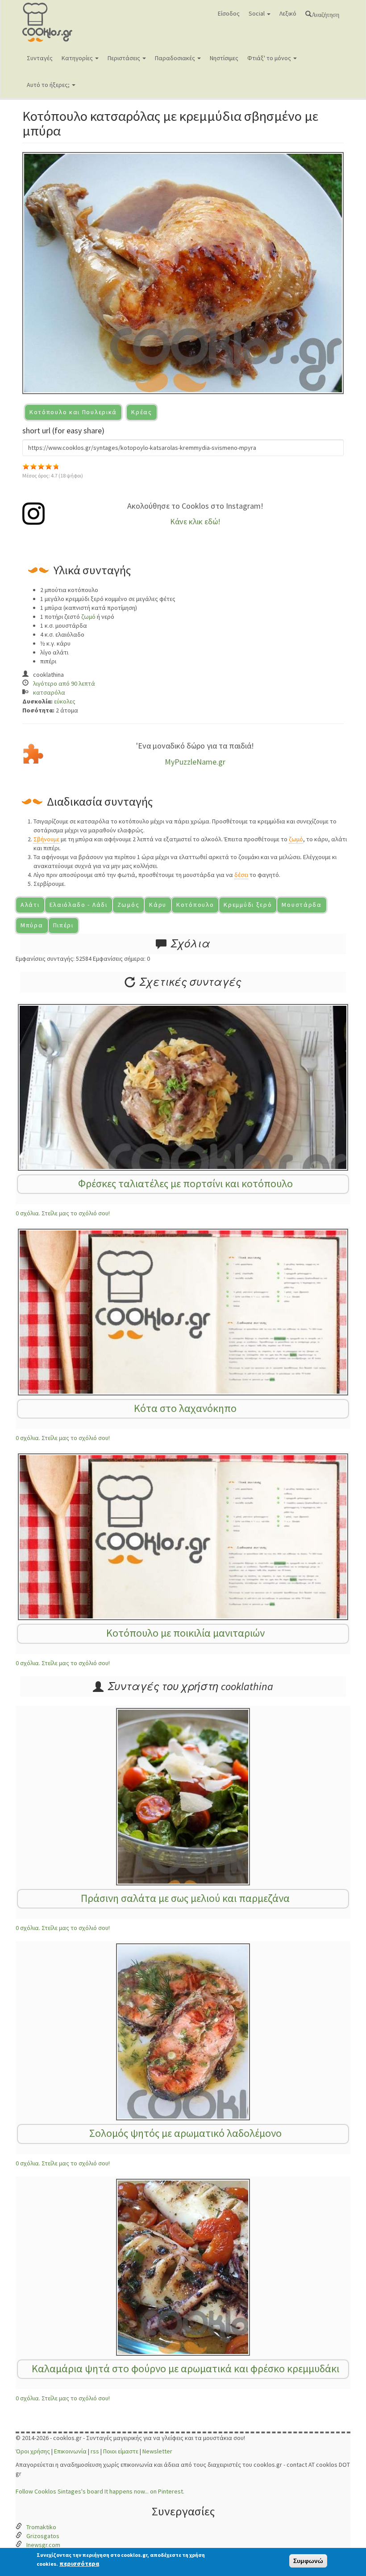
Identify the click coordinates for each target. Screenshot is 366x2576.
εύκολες (65, 701)
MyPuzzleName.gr (195, 762)
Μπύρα (32, 925)
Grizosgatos (43, 2536)
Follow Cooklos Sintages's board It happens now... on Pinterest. (100, 2491)
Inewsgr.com (43, 2545)
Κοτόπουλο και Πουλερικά (73, 412)
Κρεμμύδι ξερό (248, 905)
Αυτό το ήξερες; (49, 85)
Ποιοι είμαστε (121, 2451)
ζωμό (88, 617)
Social (257, 13)
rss (95, 2451)
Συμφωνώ (308, 2561)
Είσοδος (229, 13)
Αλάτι (30, 905)
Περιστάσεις (125, 58)
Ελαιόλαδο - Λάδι (79, 905)
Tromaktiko (41, 2527)
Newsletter (157, 2451)
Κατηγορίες (78, 58)
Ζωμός (129, 905)
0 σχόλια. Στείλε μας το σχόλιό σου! (63, 1213)
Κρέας (142, 412)
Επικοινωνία (70, 2451)
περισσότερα (79, 2564)
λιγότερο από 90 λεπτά (64, 683)
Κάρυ (158, 905)
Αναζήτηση (325, 14)
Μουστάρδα (302, 905)
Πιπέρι (63, 925)
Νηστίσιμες (224, 58)
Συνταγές (40, 58)
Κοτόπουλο (195, 905)
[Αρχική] (61, 22)
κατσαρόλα (49, 692)
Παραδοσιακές (176, 58)
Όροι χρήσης (33, 2451)
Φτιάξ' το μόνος (270, 58)
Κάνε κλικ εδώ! (195, 521)
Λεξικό (288, 13)
